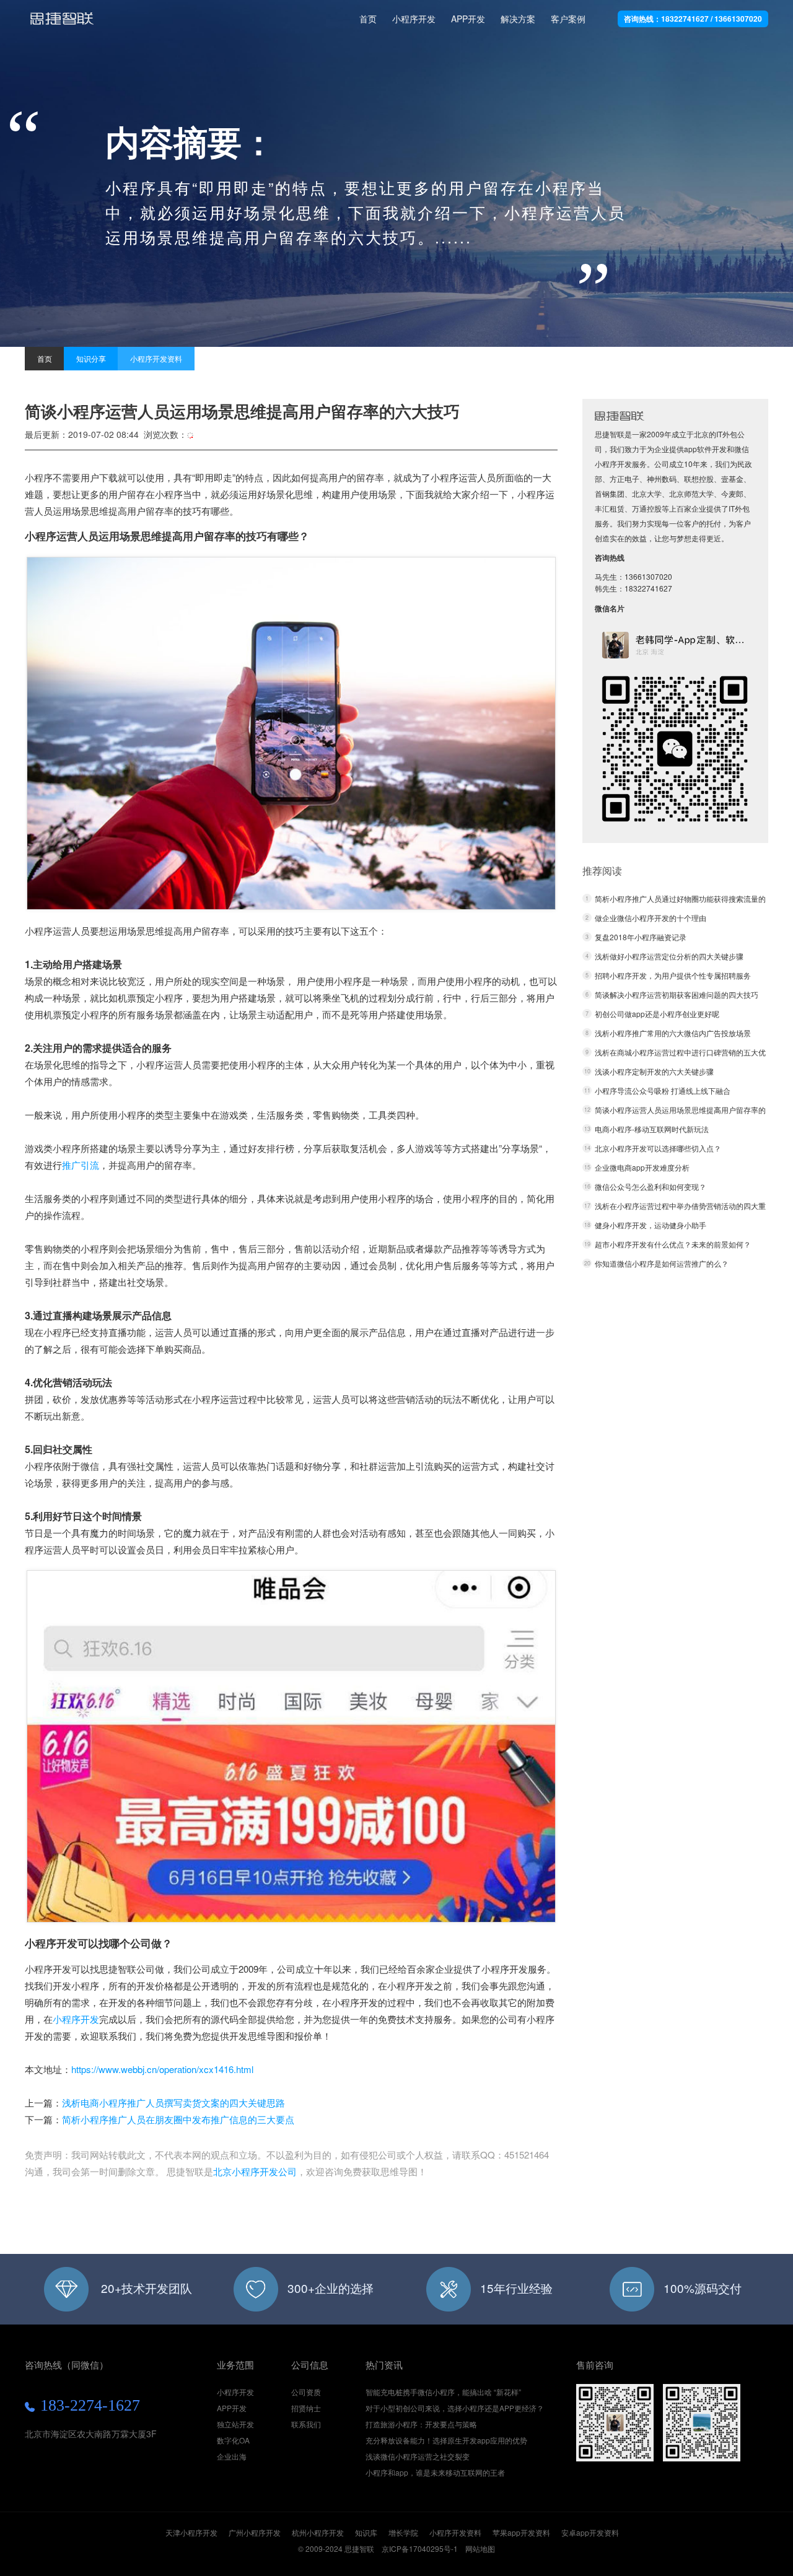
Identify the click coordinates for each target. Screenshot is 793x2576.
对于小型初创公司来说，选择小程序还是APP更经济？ (455, 2408)
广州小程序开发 (255, 2532)
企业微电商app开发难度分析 (642, 1167)
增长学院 (403, 2532)
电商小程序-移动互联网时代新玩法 (652, 1129)
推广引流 (81, 1165)
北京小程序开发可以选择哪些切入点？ (658, 1148)
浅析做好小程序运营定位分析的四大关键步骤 (669, 956)
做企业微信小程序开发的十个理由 (651, 918)
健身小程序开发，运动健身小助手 (651, 1225)
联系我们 (306, 2424)
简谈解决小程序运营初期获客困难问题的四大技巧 (677, 994)
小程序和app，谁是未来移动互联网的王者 (435, 2472)
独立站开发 (235, 2424)
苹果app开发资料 (521, 2532)
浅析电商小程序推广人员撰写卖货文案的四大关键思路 (173, 2102)
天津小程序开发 (191, 2532)
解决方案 (518, 19)
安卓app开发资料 (590, 2532)
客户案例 (568, 19)
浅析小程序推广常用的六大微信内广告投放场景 (673, 1033)
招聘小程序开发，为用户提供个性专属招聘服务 (673, 975)
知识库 (366, 2532)
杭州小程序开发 (318, 2532)
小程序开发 (62, 24)
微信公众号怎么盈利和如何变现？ (651, 1186)
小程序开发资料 (156, 358)
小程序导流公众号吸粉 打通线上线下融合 (663, 1090)
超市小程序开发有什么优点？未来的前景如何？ (673, 1244)
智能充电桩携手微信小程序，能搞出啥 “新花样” (443, 2392)
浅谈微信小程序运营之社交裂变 (418, 2456)
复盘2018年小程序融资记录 (641, 937)
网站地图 (480, 2548)
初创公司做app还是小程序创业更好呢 (657, 1014)
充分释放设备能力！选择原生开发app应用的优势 (446, 2440)
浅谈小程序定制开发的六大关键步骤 (654, 1071)
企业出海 (232, 2456)
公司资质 (306, 2392)
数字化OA (233, 2440)
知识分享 (91, 358)
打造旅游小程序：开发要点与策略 (421, 2424)
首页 (368, 19)
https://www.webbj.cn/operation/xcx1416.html (162, 2069)
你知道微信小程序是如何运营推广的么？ (662, 1263)
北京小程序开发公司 (255, 2171)
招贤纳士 (306, 2408)
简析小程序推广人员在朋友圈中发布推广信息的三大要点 (178, 2119)
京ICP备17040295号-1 (420, 2548)
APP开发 (468, 19)
